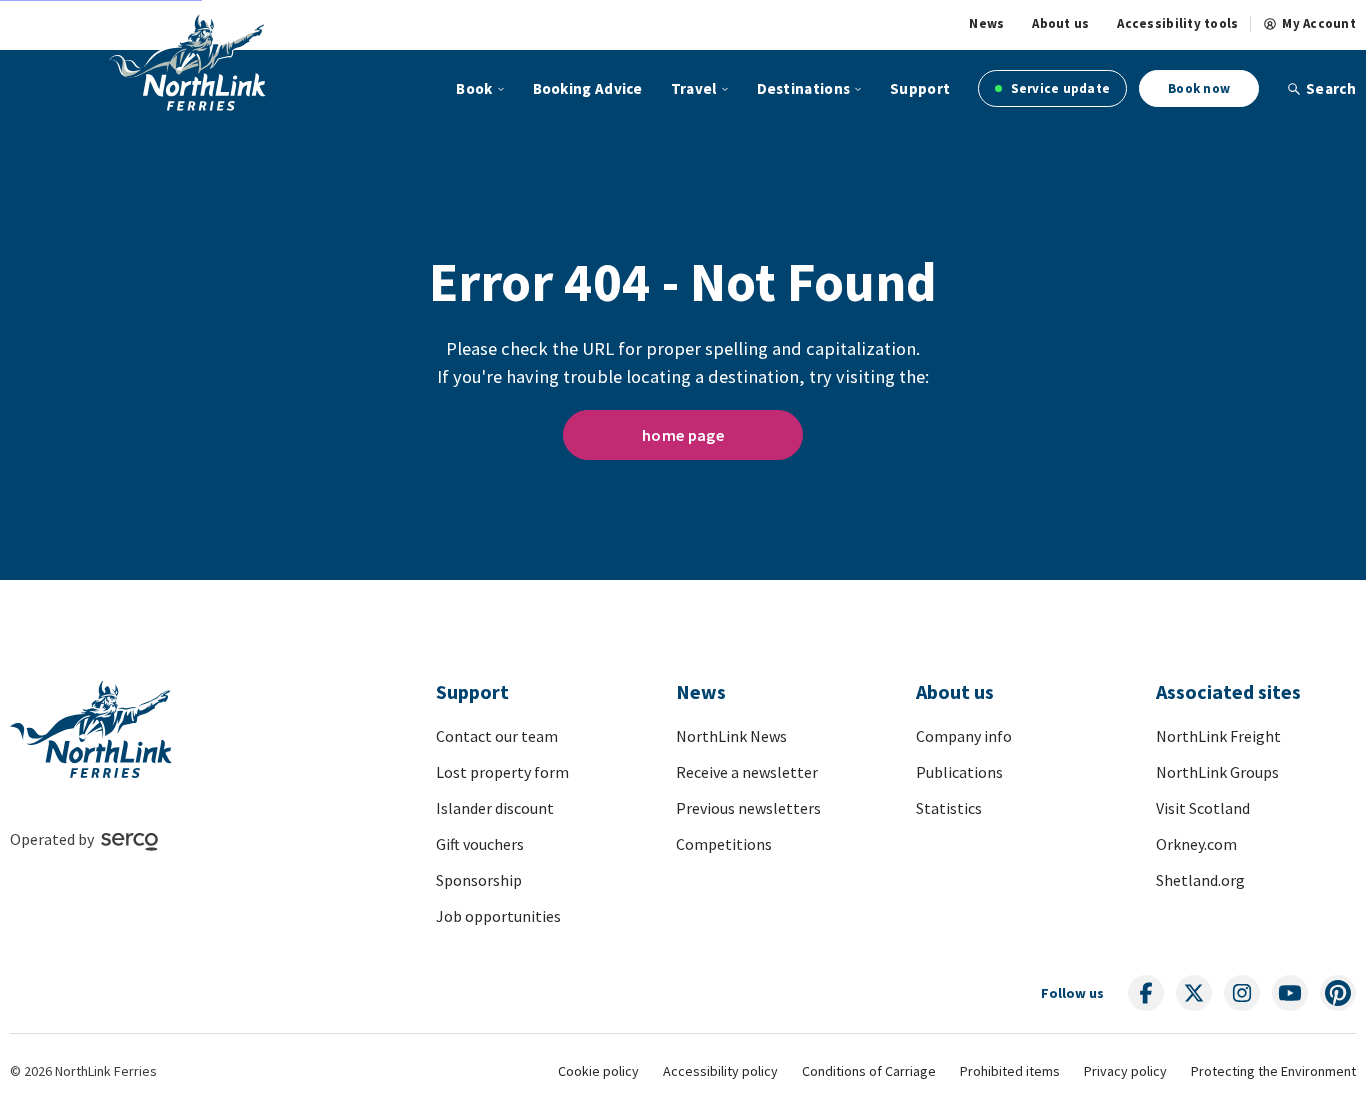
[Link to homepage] (187, 62)
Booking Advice (588, 88)
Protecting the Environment (1273, 1071)
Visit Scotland (1203, 808)
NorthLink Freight (1218, 736)
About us (1060, 24)
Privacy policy (1125, 1071)
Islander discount (495, 808)
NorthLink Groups (1217, 772)
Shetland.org (1200, 880)
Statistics (949, 808)
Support (920, 88)
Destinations (804, 88)
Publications (959, 772)
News (986, 24)
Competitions (724, 844)
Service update (1058, 88)
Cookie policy (598, 1071)
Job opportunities (498, 916)
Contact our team (497, 736)
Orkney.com (1196, 844)
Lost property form (502, 772)
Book (474, 88)
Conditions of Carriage (869, 1071)
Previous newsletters (748, 808)
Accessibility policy (720, 1071)
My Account (1319, 24)
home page (683, 435)
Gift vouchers (480, 844)
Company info (964, 736)
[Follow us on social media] (1146, 993)
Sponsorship (479, 880)
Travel (694, 88)
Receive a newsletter (747, 772)
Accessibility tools (1177, 24)
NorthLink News (731, 736)
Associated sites (1228, 691)
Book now (1199, 88)
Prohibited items (1010, 1071)
